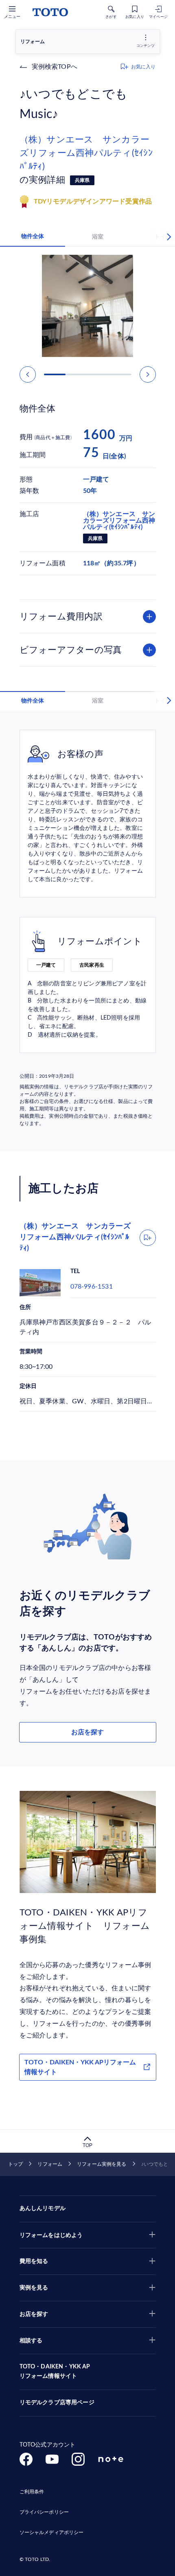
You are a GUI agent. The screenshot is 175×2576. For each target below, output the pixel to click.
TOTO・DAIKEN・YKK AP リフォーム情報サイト (55, 2372)
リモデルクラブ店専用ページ (57, 2403)
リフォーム (50, 2164)
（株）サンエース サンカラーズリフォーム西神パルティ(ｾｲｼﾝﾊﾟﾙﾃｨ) (86, 153)
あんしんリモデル (43, 2208)
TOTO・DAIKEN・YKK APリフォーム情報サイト (80, 2067)
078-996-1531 (92, 1287)
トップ (15, 2164)
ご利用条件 (32, 2492)
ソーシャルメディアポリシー (52, 2532)
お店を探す (87, 1732)
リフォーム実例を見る (102, 2164)
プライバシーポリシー (44, 2512)
